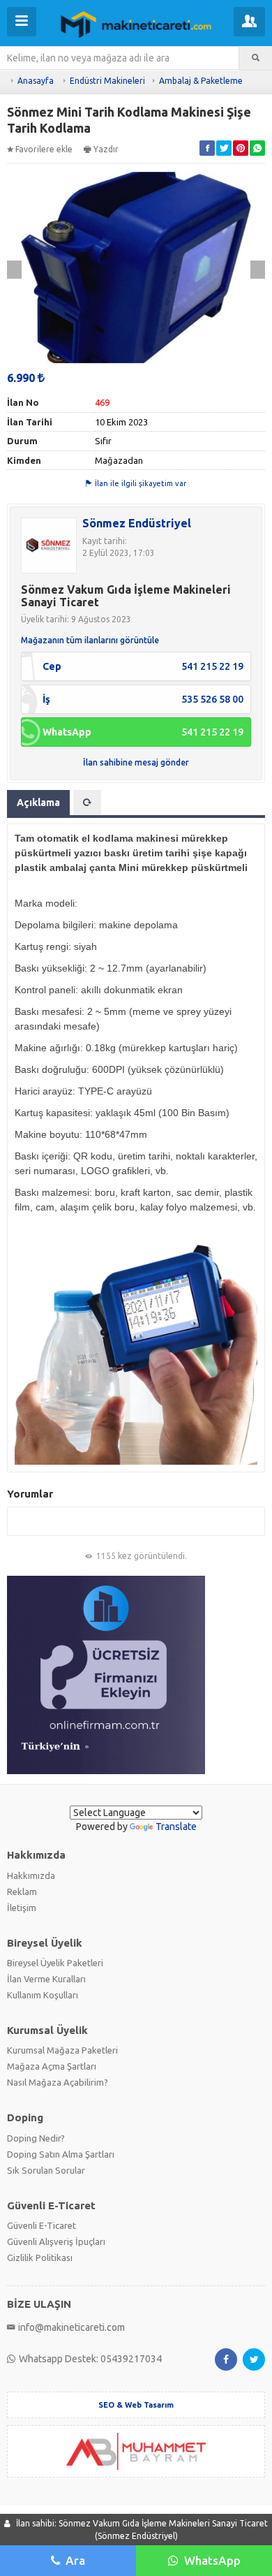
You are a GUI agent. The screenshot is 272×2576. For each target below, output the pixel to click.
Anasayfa (36, 81)
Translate (176, 1827)
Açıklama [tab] (38, 803)
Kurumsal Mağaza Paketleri (62, 2050)
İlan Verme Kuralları (46, 1979)
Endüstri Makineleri (107, 81)
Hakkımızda (31, 1875)
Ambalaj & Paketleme (201, 81)
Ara (75, 2560)
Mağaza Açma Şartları (52, 2066)
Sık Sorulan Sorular (46, 2170)
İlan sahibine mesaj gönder (136, 762)
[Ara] (256, 58)
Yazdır (106, 149)
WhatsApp (212, 2560)
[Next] (258, 270)
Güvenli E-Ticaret (41, 2225)
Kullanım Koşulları (43, 1995)
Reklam (22, 1891)
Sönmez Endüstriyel (137, 523)
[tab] (87, 803)
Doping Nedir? (36, 2138)
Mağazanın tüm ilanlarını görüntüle (90, 640)
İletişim (22, 1908)
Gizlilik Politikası (40, 2257)
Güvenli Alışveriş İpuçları (56, 2241)
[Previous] (14, 270)
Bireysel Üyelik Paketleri (55, 1963)
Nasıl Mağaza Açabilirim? (58, 2082)
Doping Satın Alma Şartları (61, 2154)
